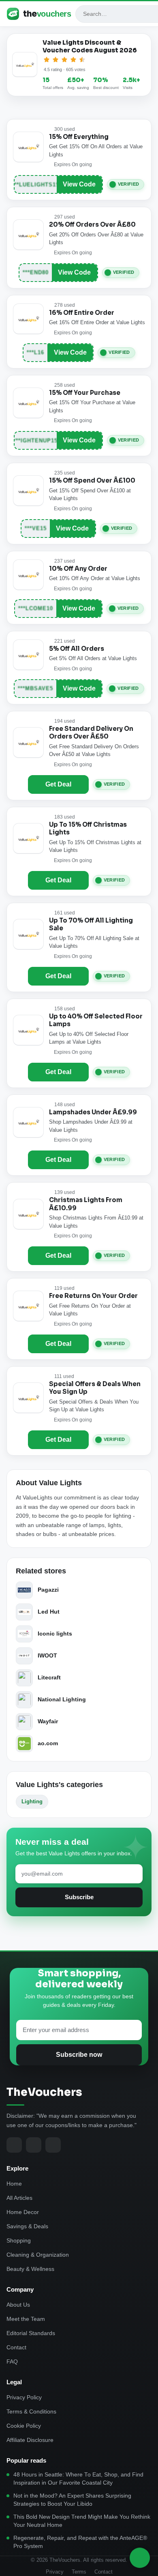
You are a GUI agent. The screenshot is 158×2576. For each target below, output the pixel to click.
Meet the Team (26, 2319)
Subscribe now (79, 2055)
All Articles (19, 2198)
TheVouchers (44, 2092)
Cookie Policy (24, 2426)
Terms (79, 2572)
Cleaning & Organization (38, 2255)
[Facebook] (14, 2145)
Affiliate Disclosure (30, 2440)
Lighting (32, 1801)
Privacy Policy (24, 2397)
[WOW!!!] (82, 60)
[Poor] (47, 60)
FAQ (12, 2362)
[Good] (64, 60)
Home (14, 2184)
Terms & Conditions (31, 2411)
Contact (16, 2347)
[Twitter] (34, 2145)
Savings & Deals (27, 2226)
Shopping (19, 2240)
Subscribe (79, 1897)
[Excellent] (73, 60)
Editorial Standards (31, 2333)
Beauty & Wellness (30, 2269)
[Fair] (56, 60)
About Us (18, 2305)
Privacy (55, 2572)
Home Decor (23, 2212)
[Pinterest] (53, 2145)
